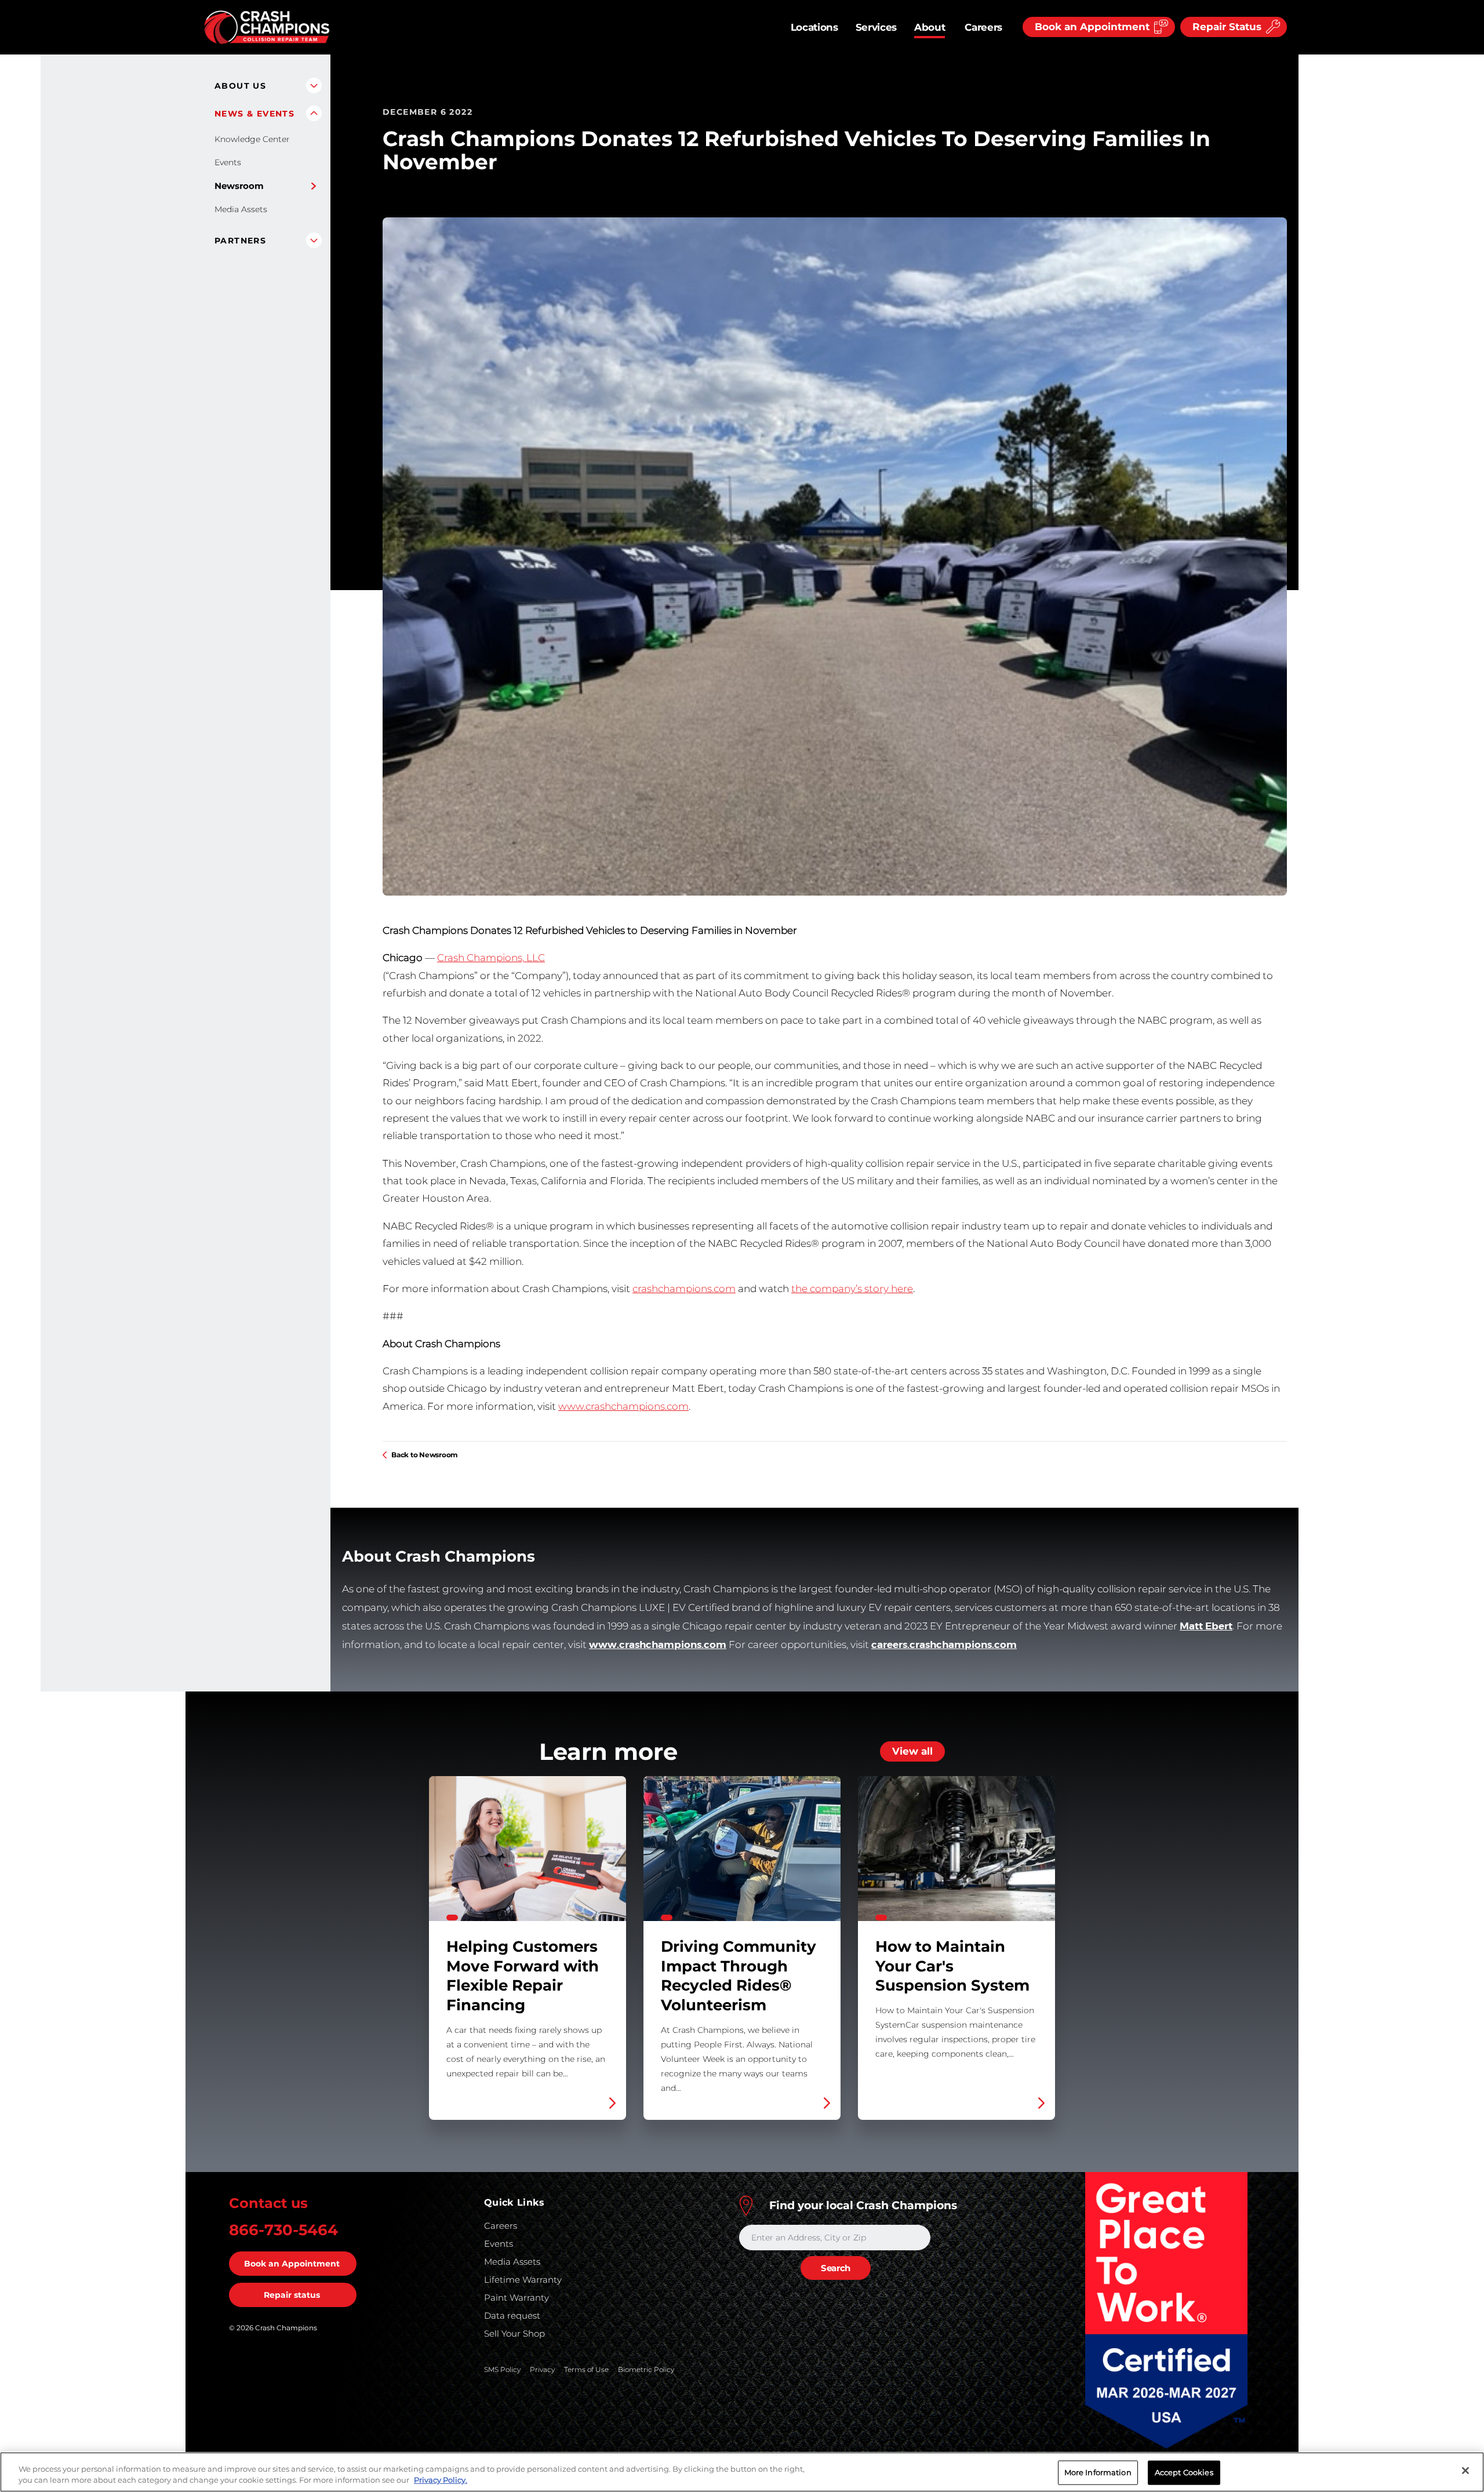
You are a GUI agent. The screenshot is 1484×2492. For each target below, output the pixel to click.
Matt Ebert (1206, 1626)
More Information (1098, 2472)
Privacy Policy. (441, 2480)
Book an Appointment (292, 2264)
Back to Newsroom (425, 1455)
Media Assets (241, 209)
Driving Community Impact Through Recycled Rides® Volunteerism (742, 1948)
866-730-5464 (283, 2230)
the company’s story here (852, 1289)
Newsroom (239, 186)
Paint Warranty (517, 2298)
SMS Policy (502, 2369)
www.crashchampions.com (623, 1406)
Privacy (542, 2369)
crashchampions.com (684, 1289)
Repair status (292, 2295)
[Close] (1465, 2471)
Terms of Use (586, 2369)
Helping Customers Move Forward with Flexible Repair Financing (528, 1948)
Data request (512, 2315)
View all (912, 1751)
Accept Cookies (1184, 2472)
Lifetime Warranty (523, 2280)
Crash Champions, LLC (491, 958)
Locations (814, 27)
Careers (983, 27)
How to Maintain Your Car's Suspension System (956, 1948)
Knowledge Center (252, 139)
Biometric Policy (646, 2369)
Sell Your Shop (514, 2333)
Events (228, 162)
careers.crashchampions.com (944, 1645)
